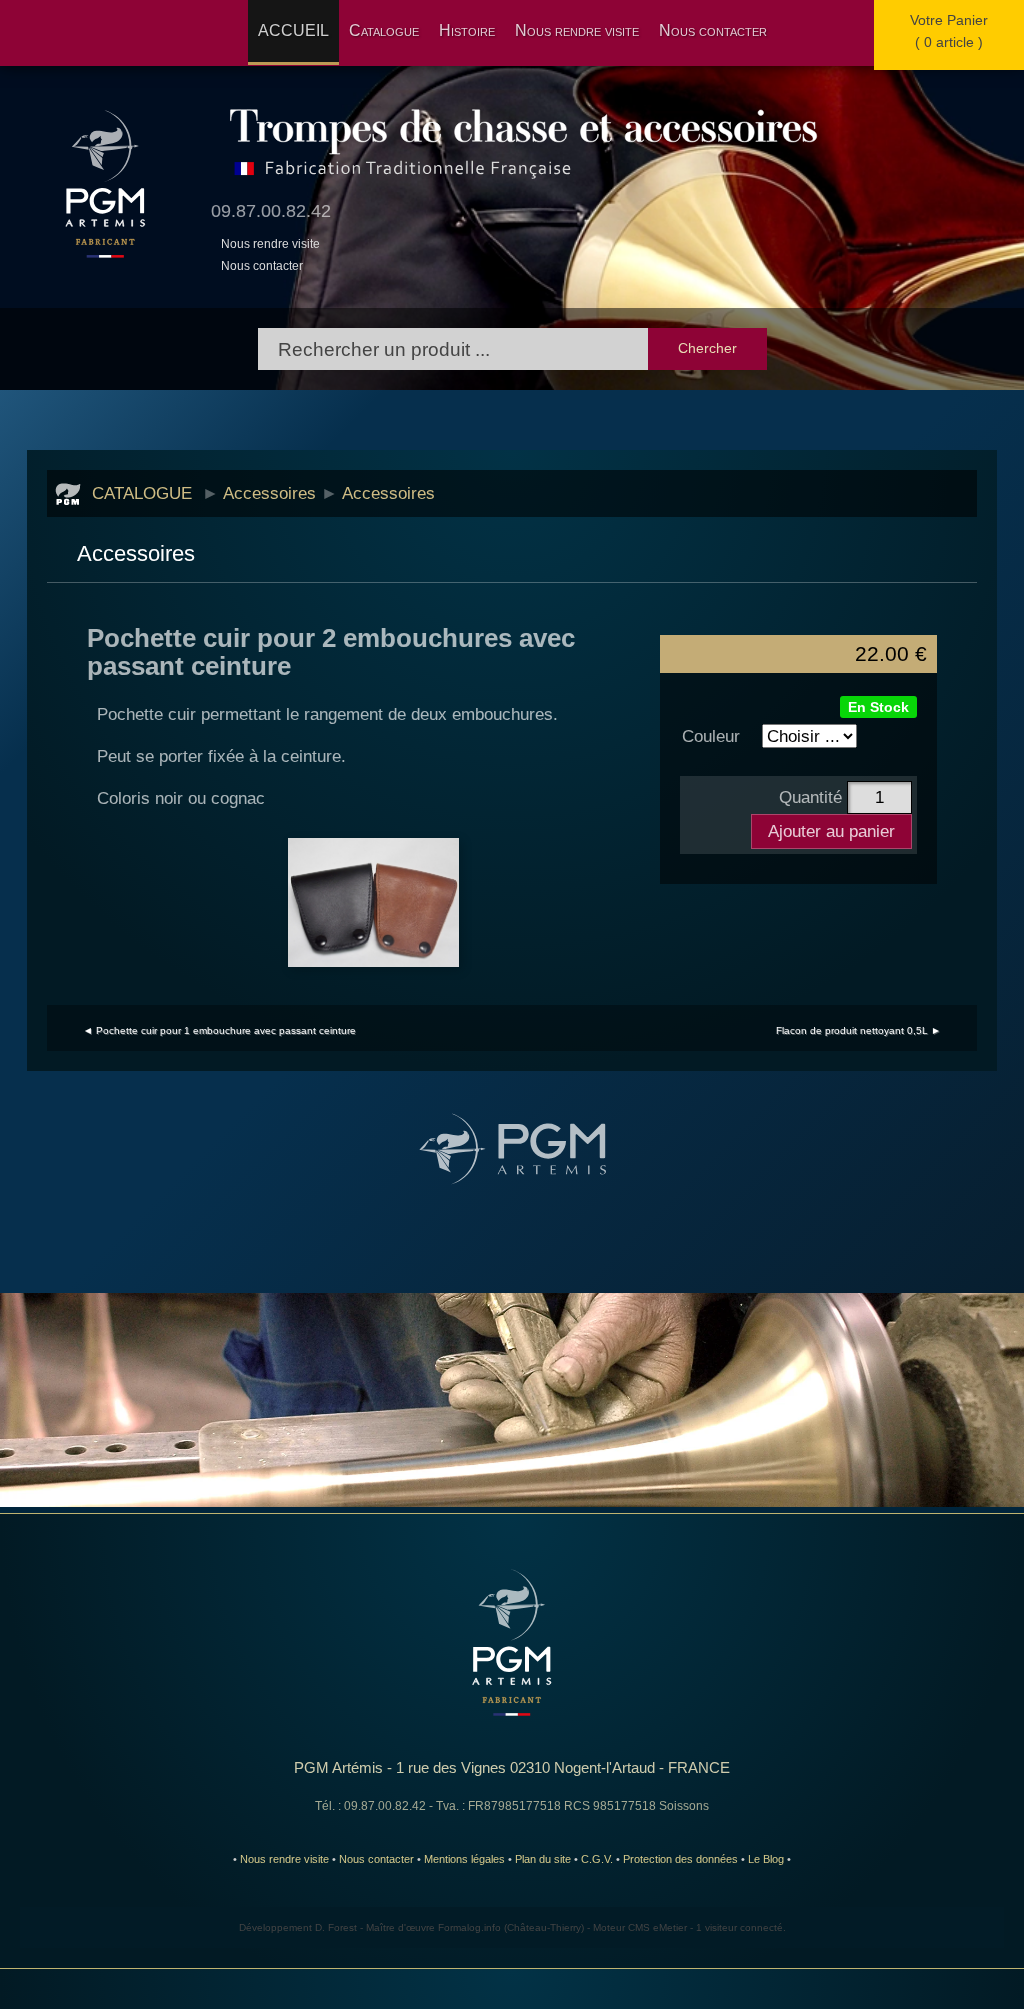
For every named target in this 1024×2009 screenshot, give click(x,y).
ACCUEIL (293, 30)
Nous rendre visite (577, 30)
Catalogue (384, 30)
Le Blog (766, 1859)
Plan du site (543, 1859)
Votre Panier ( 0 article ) (949, 31)
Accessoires (269, 493)
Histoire (467, 30)
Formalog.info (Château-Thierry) (511, 1927)
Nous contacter (713, 30)
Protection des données (680, 1859)
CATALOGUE (142, 493)
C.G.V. (597, 1859)
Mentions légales (464, 1859)
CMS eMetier (657, 1927)
